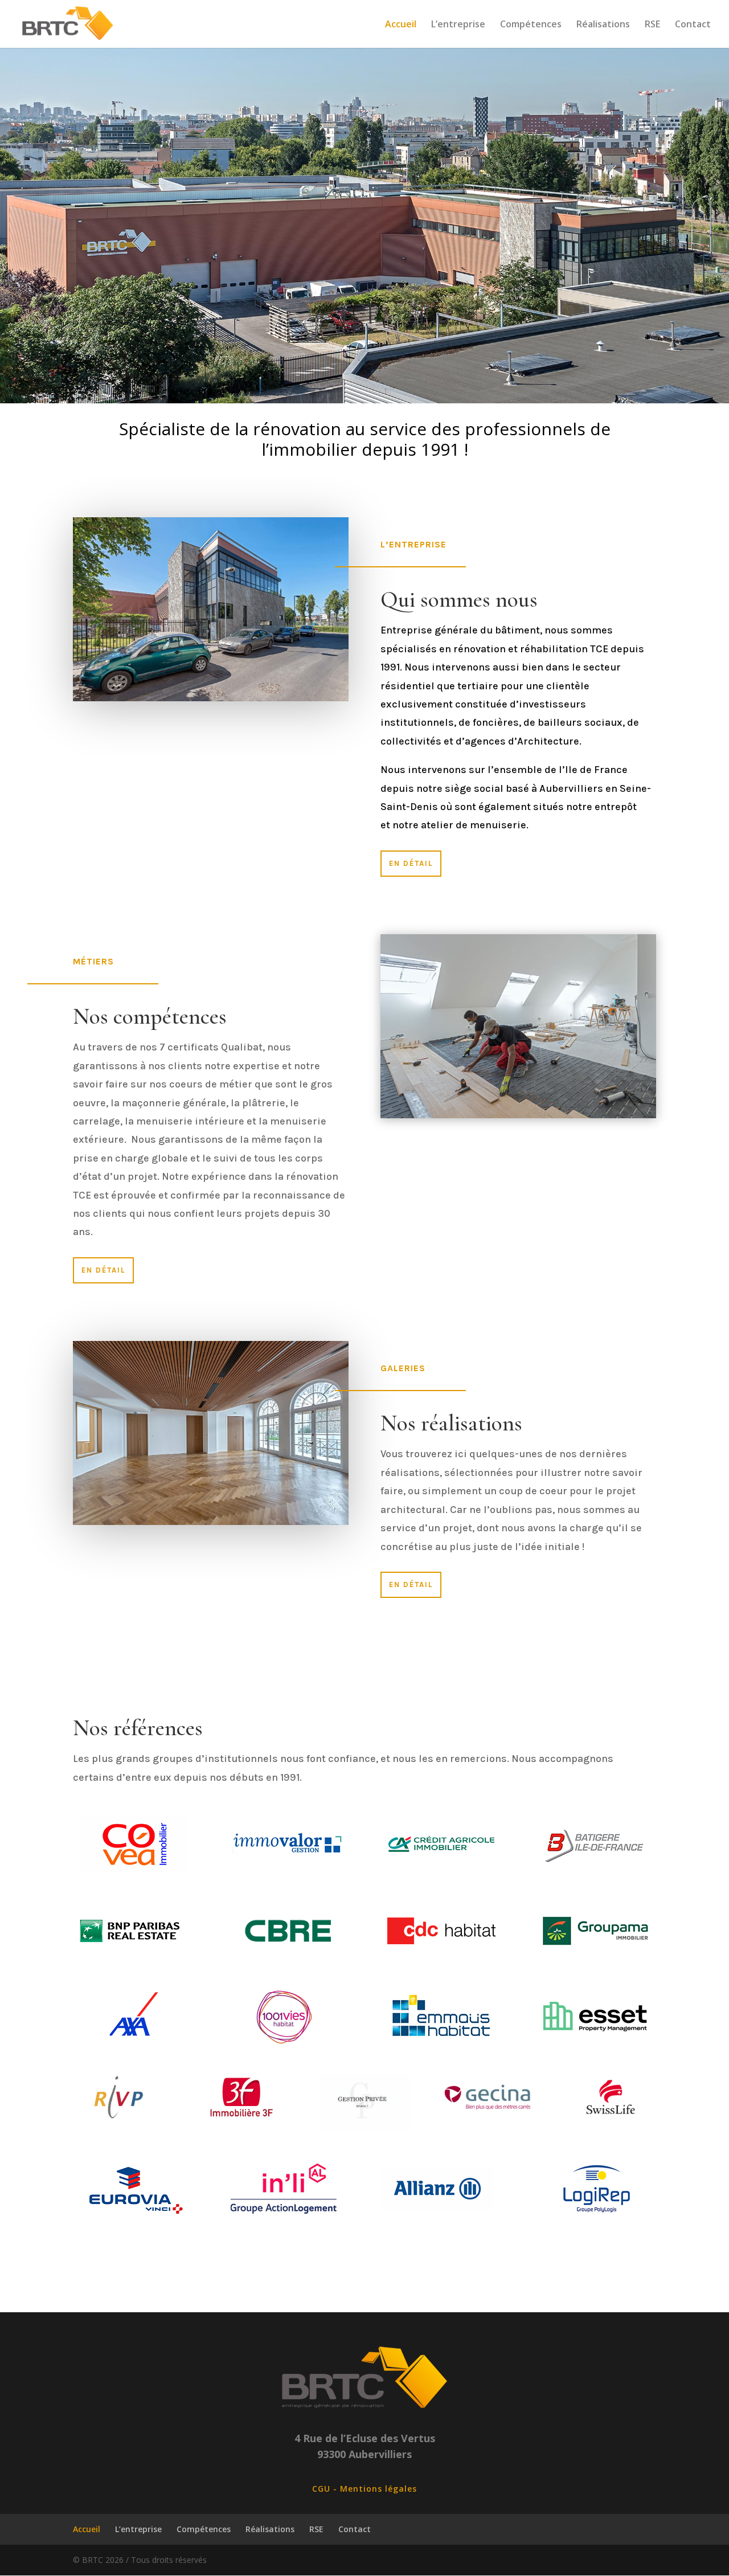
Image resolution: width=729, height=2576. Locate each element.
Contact (693, 25)
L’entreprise (458, 25)
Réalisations (603, 25)
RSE (652, 25)
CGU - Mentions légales (364, 2489)
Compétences (531, 25)
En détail (411, 863)
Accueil (401, 25)
